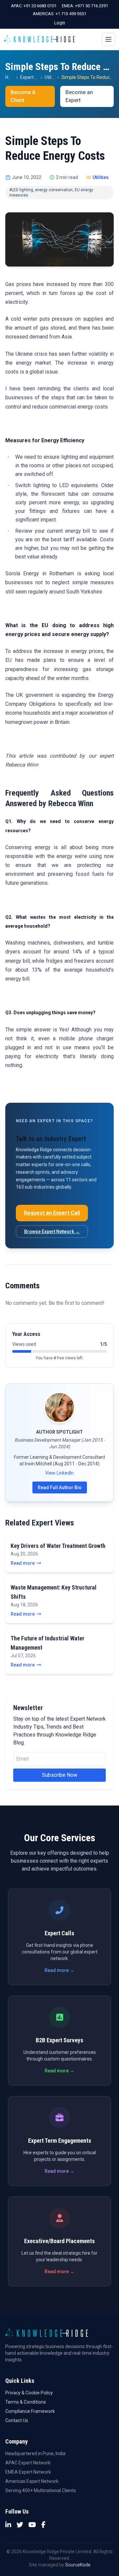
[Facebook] (43, 2525)
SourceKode (78, 2565)
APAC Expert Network (28, 2463)
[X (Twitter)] (20, 2525)
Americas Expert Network (32, 2481)
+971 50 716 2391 (92, 6)
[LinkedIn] (8, 2525)
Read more (23, 1563)
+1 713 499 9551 (71, 14)
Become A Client (23, 96)
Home (12, 77)
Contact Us (17, 2420)
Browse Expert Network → (52, 1232)
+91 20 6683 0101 (40, 6)
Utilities (52, 77)
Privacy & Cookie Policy (29, 2393)
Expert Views (34, 77)
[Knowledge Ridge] (39, 39)
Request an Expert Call (52, 1213)
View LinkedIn (59, 1473)
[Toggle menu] (108, 39)
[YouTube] (32, 2525)
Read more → (59, 1970)
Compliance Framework (30, 2411)
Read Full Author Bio (60, 1487)
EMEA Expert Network (28, 2472)
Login (60, 23)
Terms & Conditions (26, 2402)
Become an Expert (79, 96)
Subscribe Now (60, 1775)
